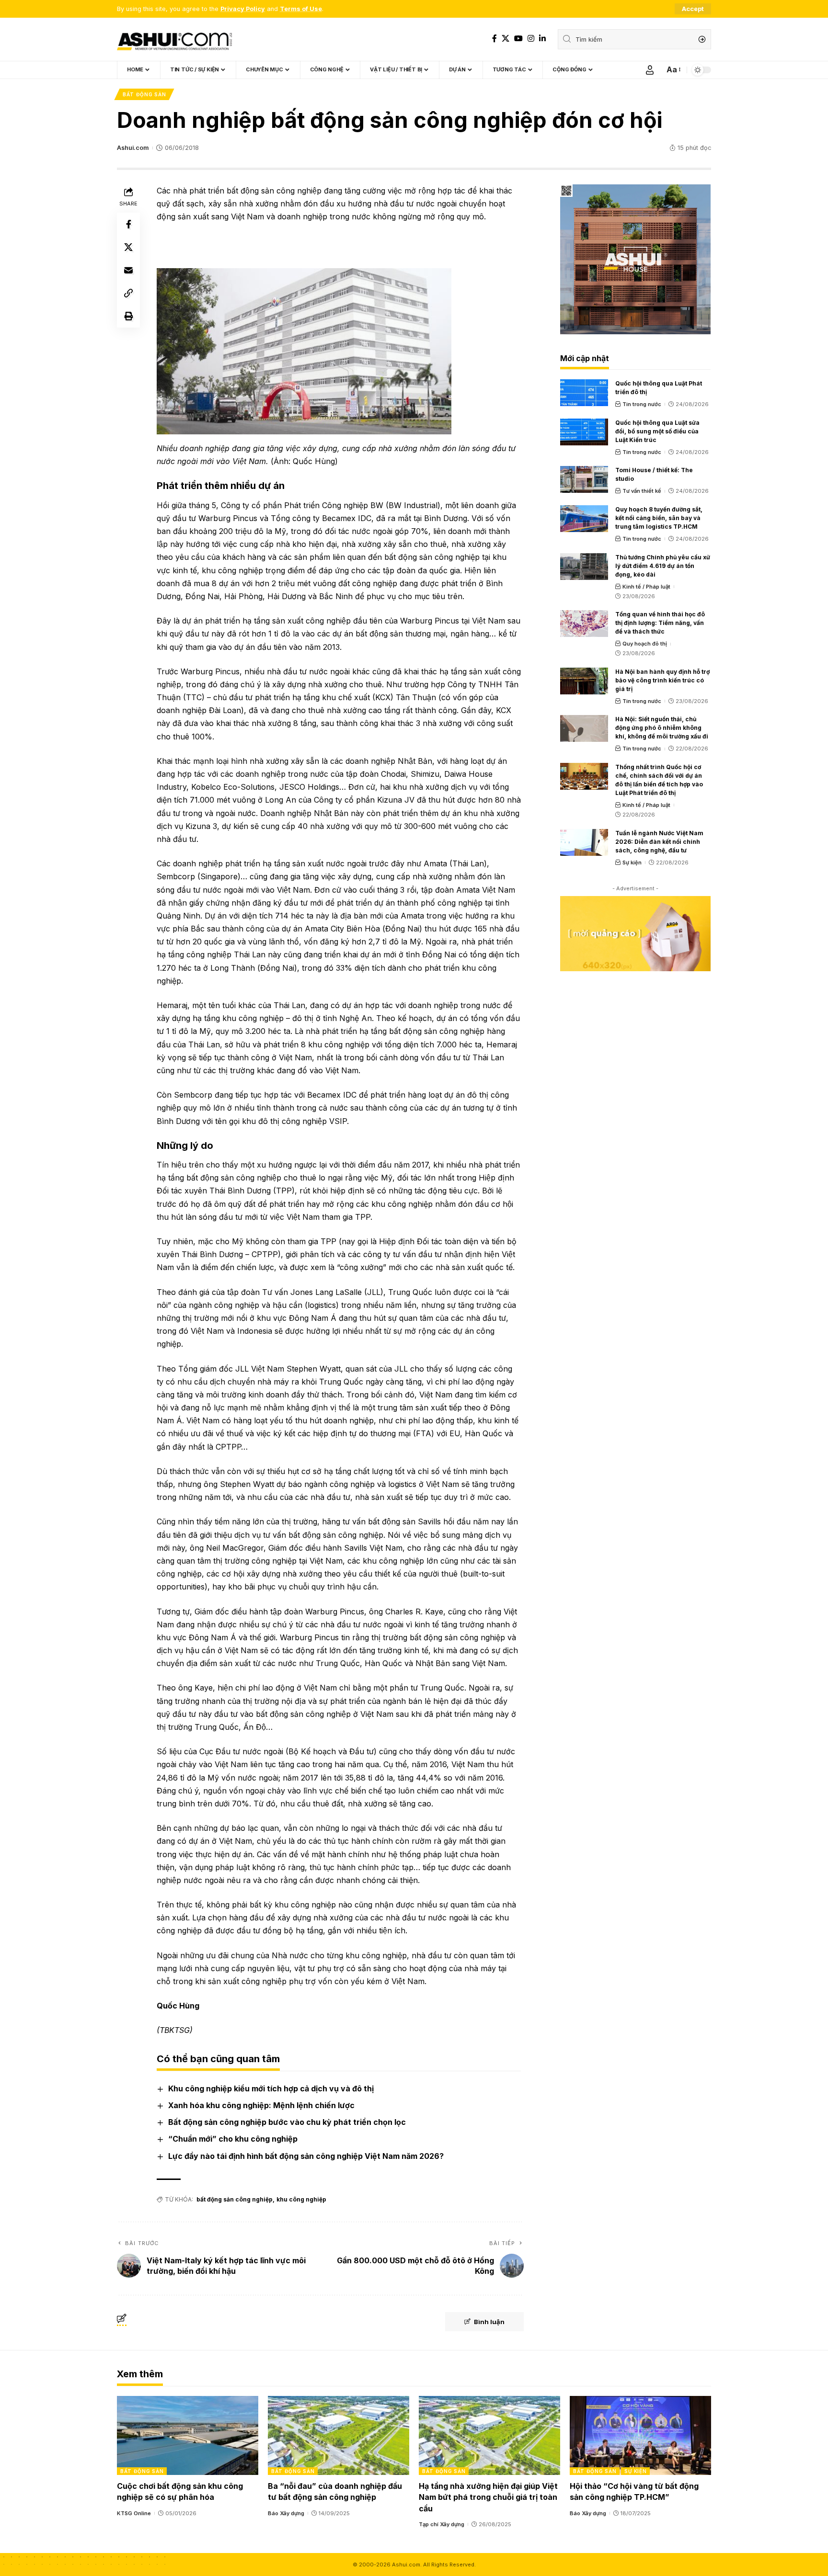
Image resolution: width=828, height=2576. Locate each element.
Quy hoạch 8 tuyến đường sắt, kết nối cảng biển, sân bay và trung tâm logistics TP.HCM (659, 518)
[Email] (128, 270)
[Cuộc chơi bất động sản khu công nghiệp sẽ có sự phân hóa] (188, 2435)
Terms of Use (301, 9)
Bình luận (489, 2322)
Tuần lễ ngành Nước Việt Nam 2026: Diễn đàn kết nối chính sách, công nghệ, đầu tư (659, 842)
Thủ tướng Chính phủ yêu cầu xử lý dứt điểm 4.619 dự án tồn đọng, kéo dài (663, 566)
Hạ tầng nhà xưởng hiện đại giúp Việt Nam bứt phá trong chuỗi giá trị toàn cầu (488, 2497)
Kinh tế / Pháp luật (646, 587)
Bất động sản (144, 94)
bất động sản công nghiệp (235, 2199)
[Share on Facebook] (128, 224)
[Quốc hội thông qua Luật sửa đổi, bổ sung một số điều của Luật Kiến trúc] (584, 432)
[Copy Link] (128, 293)
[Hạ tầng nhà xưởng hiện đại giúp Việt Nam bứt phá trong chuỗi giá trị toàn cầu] (489, 2435)
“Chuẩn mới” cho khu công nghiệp (233, 2139)
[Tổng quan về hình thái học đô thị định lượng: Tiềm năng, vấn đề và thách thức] (584, 624)
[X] (506, 39)
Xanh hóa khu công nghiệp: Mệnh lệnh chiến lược (261, 2105)
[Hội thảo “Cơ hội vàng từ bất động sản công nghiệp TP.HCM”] (640, 2435)
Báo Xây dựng (286, 2513)
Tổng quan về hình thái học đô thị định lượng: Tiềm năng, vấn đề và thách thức (660, 623)
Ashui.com (133, 148)
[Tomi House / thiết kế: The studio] (584, 479)
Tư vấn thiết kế (642, 491)
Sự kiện (632, 862)
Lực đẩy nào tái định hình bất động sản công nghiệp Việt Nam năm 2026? (306, 2156)
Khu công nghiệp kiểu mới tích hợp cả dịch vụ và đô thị (271, 2088)
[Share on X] (128, 247)
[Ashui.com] (174, 39)
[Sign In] (650, 70)
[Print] (128, 316)
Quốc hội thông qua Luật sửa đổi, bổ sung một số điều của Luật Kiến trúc (657, 431)
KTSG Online (134, 2513)
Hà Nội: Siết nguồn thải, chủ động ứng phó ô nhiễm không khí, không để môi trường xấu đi (662, 728)
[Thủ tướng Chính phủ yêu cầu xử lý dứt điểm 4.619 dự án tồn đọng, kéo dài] (584, 567)
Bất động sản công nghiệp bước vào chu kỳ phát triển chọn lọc (287, 2122)
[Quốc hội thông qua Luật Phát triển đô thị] (584, 393)
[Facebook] (494, 39)
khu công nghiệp (301, 2199)
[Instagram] (531, 39)
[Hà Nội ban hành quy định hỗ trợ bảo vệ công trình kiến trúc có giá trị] (584, 681)
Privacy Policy (243, 9)
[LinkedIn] (542, 39)
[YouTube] (518, 39)
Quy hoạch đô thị (645, 644)
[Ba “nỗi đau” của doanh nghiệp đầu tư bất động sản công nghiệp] (339, 2435)
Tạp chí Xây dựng (442, 2524)
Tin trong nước (642, 404)
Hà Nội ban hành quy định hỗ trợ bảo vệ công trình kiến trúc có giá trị (662, 680)
